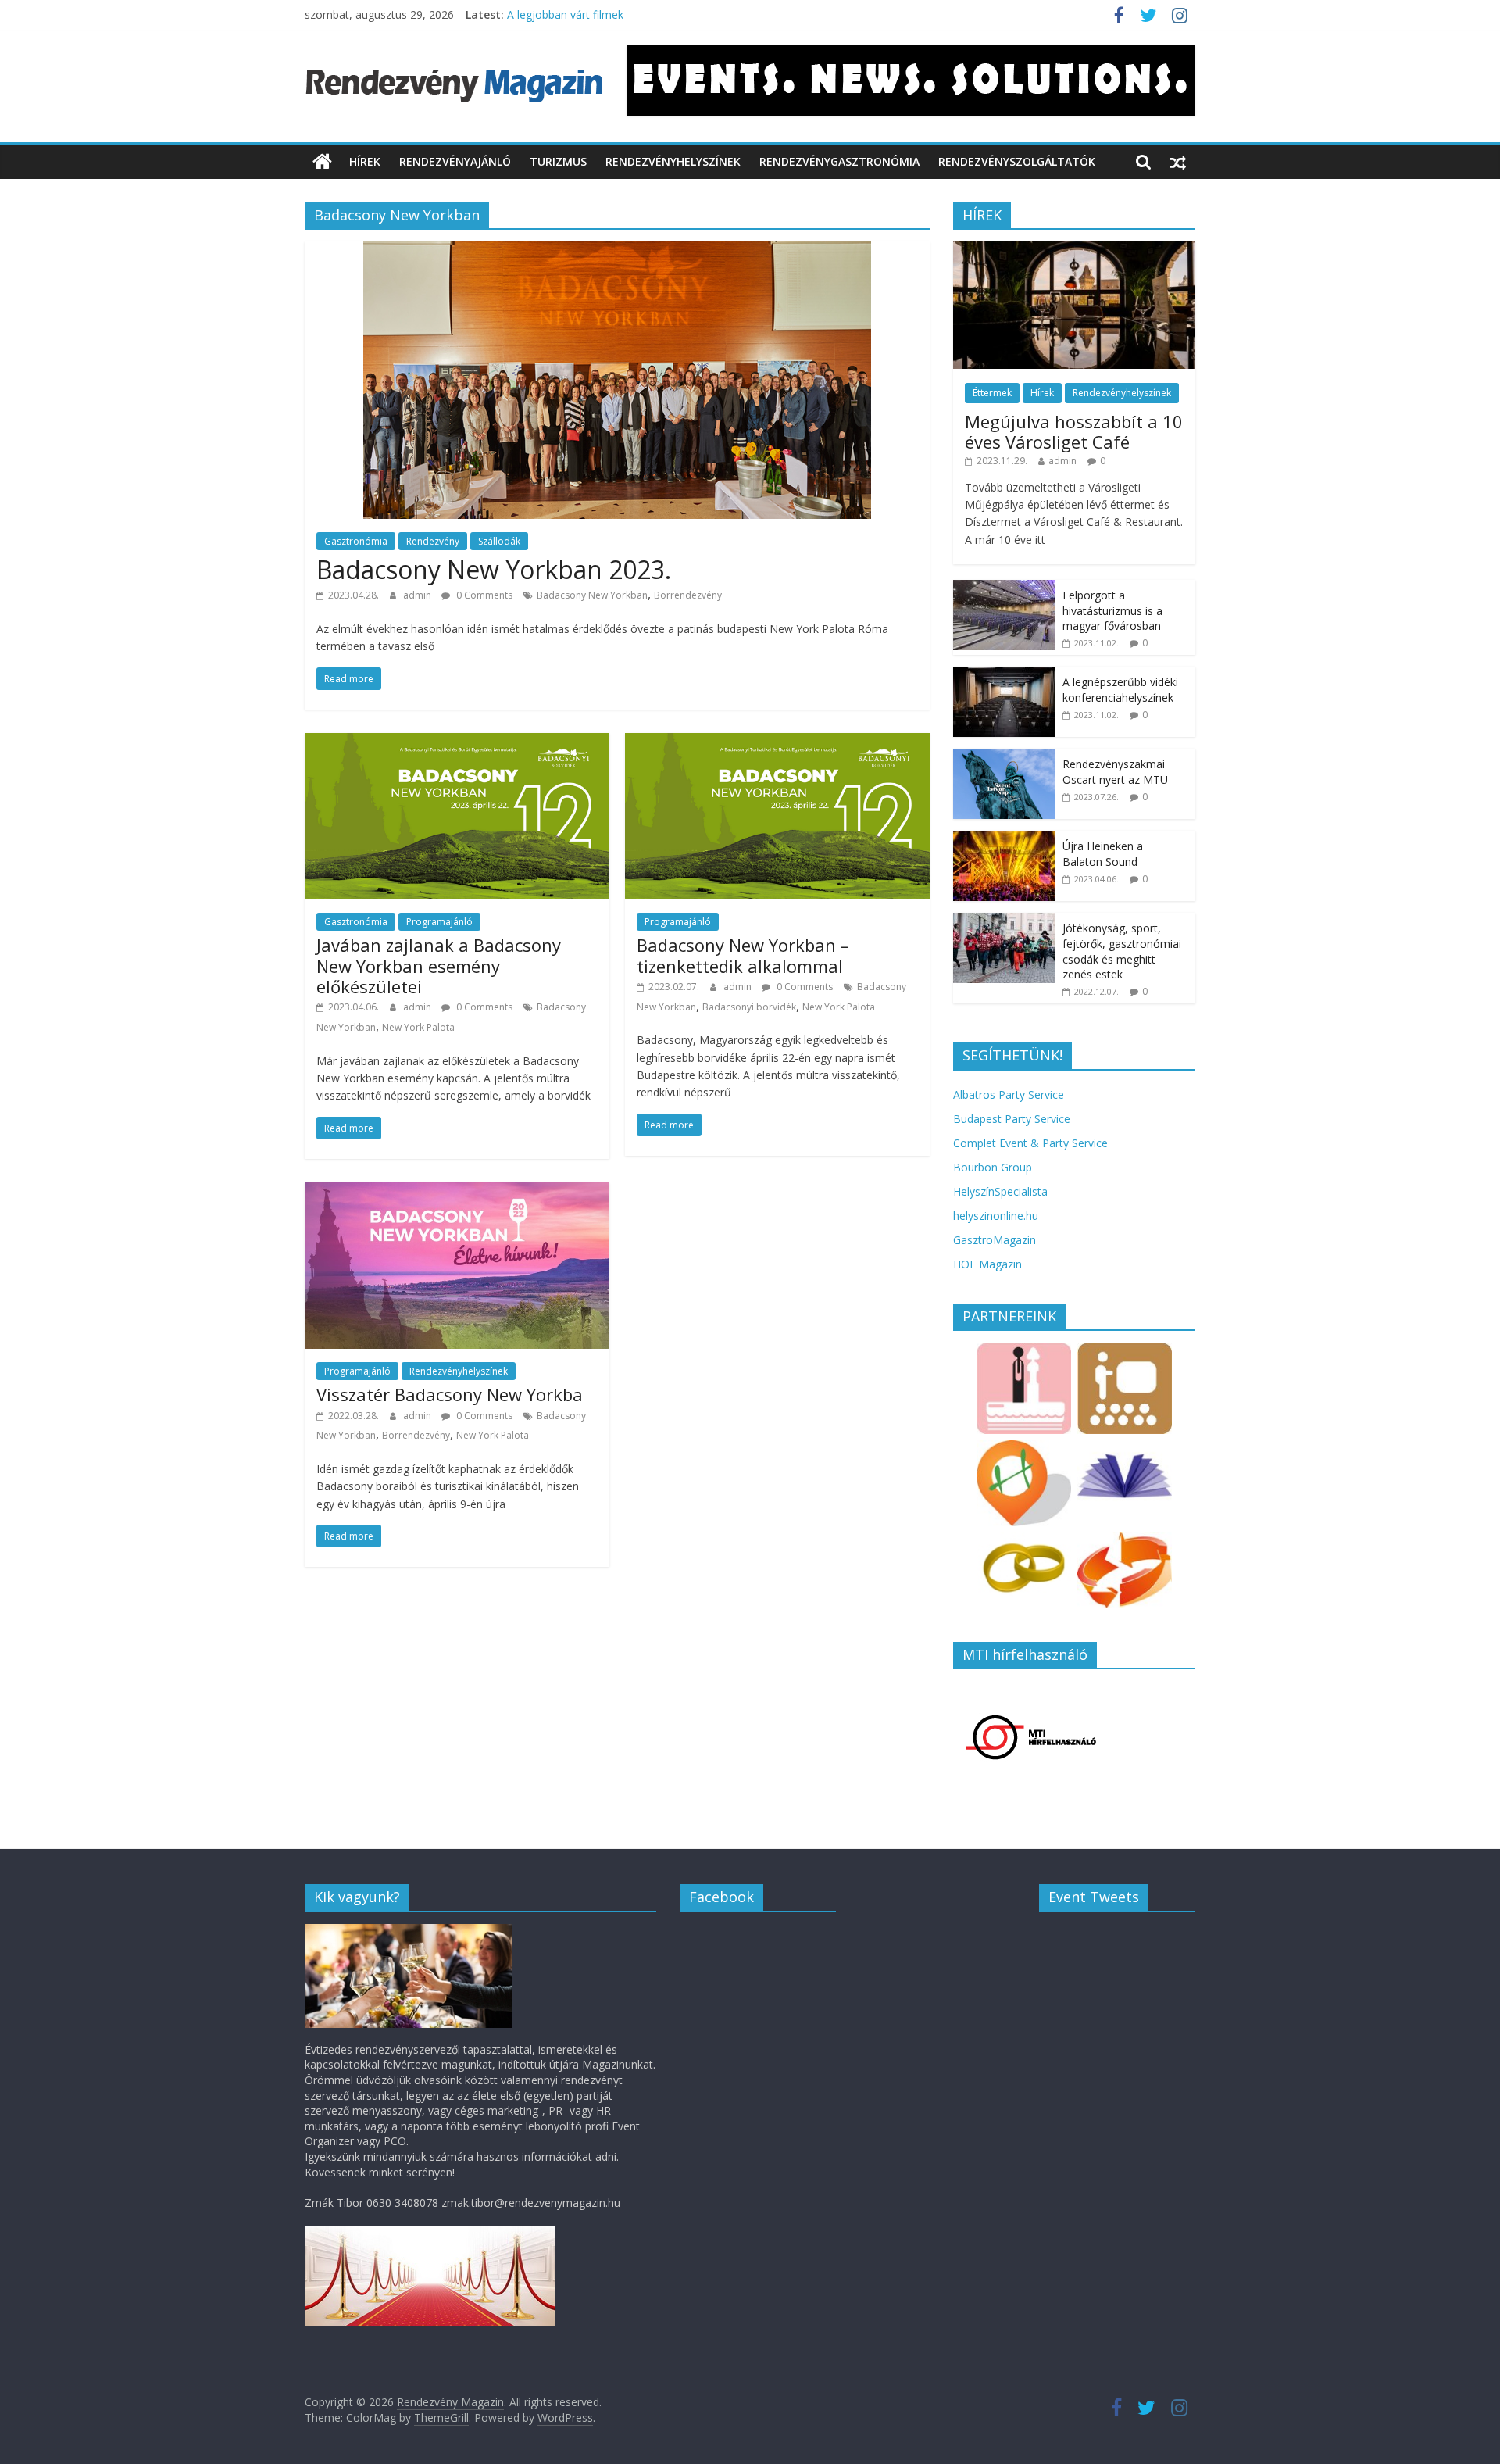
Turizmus (558, 161)
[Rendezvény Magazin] (322, 162)
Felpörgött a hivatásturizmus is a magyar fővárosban (1112, 610)
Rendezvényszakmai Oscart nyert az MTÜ (1115, 772)
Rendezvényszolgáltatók (1017, 161)
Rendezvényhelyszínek (673, 161)
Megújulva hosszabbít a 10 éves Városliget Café (1074, 431)
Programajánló (439, 922)
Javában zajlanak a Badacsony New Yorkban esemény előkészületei (439, 966)
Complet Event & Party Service (1030, 1143)
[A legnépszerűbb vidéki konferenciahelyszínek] (1004, 675)
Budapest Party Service (1012, 1119)
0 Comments (483, 595)
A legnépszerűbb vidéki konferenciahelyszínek (1120, 690)
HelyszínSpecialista (1000, 1191)
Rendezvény (433, 541)
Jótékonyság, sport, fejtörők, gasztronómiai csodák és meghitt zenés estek (1122, 951)
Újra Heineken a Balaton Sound (1103, 854)
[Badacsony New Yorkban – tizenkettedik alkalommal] (777, 742)
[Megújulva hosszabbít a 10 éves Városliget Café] (1074, 250)
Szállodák (499, 541)
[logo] (408, 1931)
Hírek (365, 161)
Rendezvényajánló (455, 161)
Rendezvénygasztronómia (839, 161)
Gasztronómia (356, 541)
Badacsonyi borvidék (749, 1007)
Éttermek (992, 393)
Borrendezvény (688, 595)
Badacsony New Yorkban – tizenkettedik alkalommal (743, 955)
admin (418, 595)
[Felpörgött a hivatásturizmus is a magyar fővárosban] (1004, 588)
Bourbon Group (993, 1167)
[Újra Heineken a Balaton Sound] (1004, 839)
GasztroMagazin (995, 1240)
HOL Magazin (987, 1264)
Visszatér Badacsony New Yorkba (450, 1394)
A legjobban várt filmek (565, 14)
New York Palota (418, 1027)
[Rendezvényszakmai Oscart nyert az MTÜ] (1004, 757)
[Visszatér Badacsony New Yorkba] (457, 1192)
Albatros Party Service (1009, 1094)
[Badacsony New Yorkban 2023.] (617, 251)
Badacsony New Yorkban (592, 595)
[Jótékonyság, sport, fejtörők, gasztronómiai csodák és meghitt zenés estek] (1004, 921)
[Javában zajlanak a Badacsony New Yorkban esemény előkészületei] (457, 742)
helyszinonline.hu (996, 1216)
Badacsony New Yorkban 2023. (494, 569)
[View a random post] (1178, 162)
